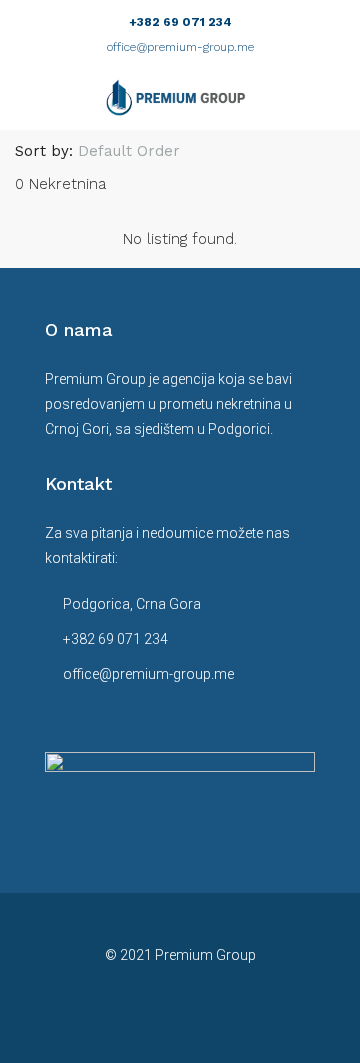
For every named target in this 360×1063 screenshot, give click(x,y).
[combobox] (145, 151)
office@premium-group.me (180, 47)
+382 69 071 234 (180, 22)
